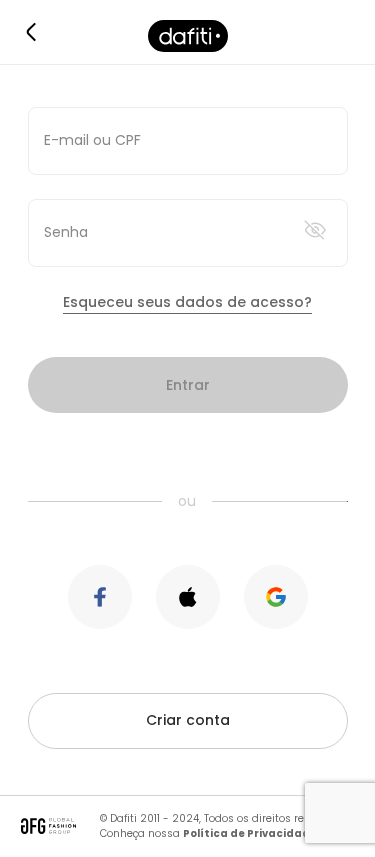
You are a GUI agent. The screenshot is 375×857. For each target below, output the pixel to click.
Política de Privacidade (250, 833)
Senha (66, 232)
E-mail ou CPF (92, 140)
